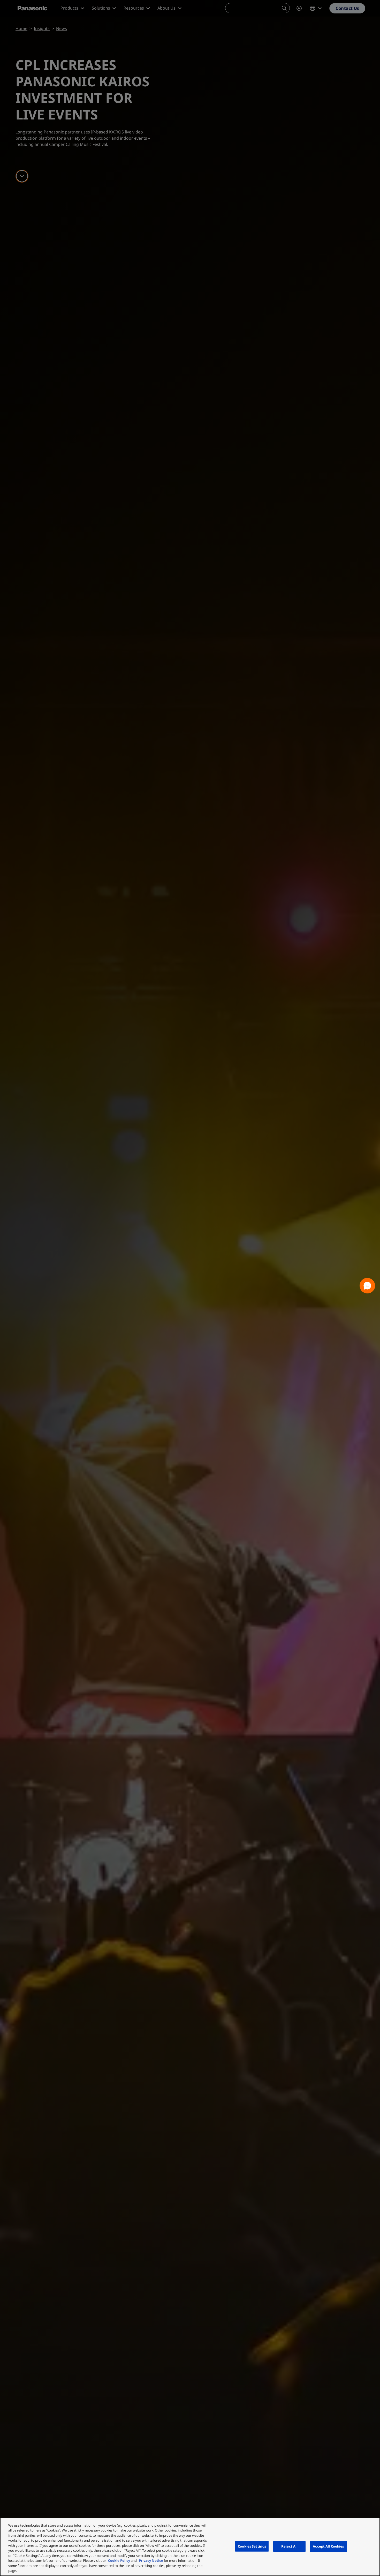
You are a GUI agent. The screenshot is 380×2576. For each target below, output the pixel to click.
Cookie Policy (119, 2560)
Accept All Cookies (328, 2546)
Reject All (289, 2546)
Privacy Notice (151, 2560)
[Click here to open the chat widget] (367, 1286)
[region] (190, 2547)
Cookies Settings (252, 2546)
